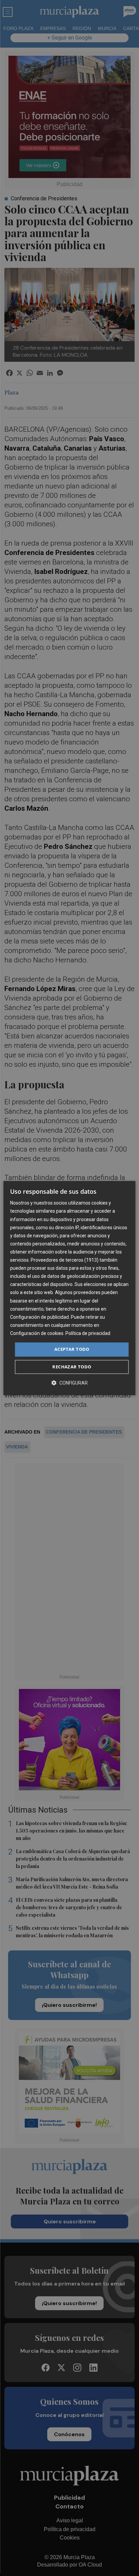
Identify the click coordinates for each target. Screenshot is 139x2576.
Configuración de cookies (37, 1333)
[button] (69, 1383)
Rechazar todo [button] (72, 1367)
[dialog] (69, 1288)
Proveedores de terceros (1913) (65, 1260)
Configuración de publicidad (39, 1317)
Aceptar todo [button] (72, 1349)
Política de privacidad (88, 1333)
